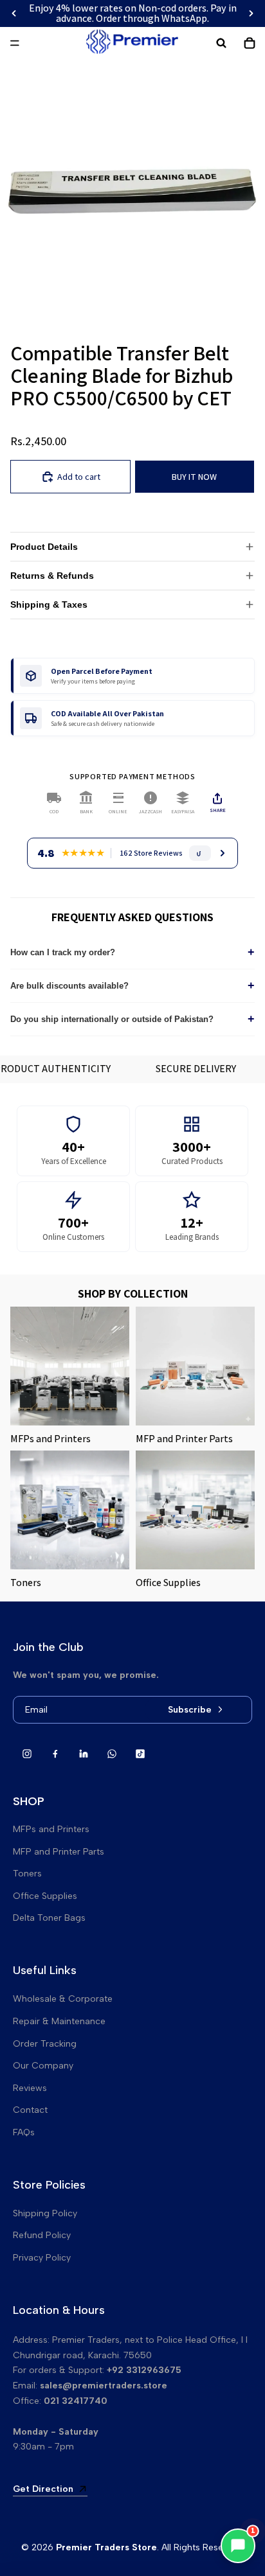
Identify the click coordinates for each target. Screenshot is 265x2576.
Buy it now (194, 477)
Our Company (43, 2066)
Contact (30, 2110)
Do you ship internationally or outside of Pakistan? (132, 1019)
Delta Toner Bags (49, 1918)
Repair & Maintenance (59, 2021)
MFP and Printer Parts (59, 1852)
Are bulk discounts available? (132, 985)
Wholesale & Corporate (63, 1999)
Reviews (30, 2088)
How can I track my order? (132, 952)
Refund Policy (42, 2235)
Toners (27, 1874)
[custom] (27, 1754)
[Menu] (15, 43)
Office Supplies (45, 1896)
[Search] (221, 43)
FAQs (24, 2132)
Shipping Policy (45, 2213)
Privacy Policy (42, 2258)
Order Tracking (45, 2044)
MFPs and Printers (51, 1829)
